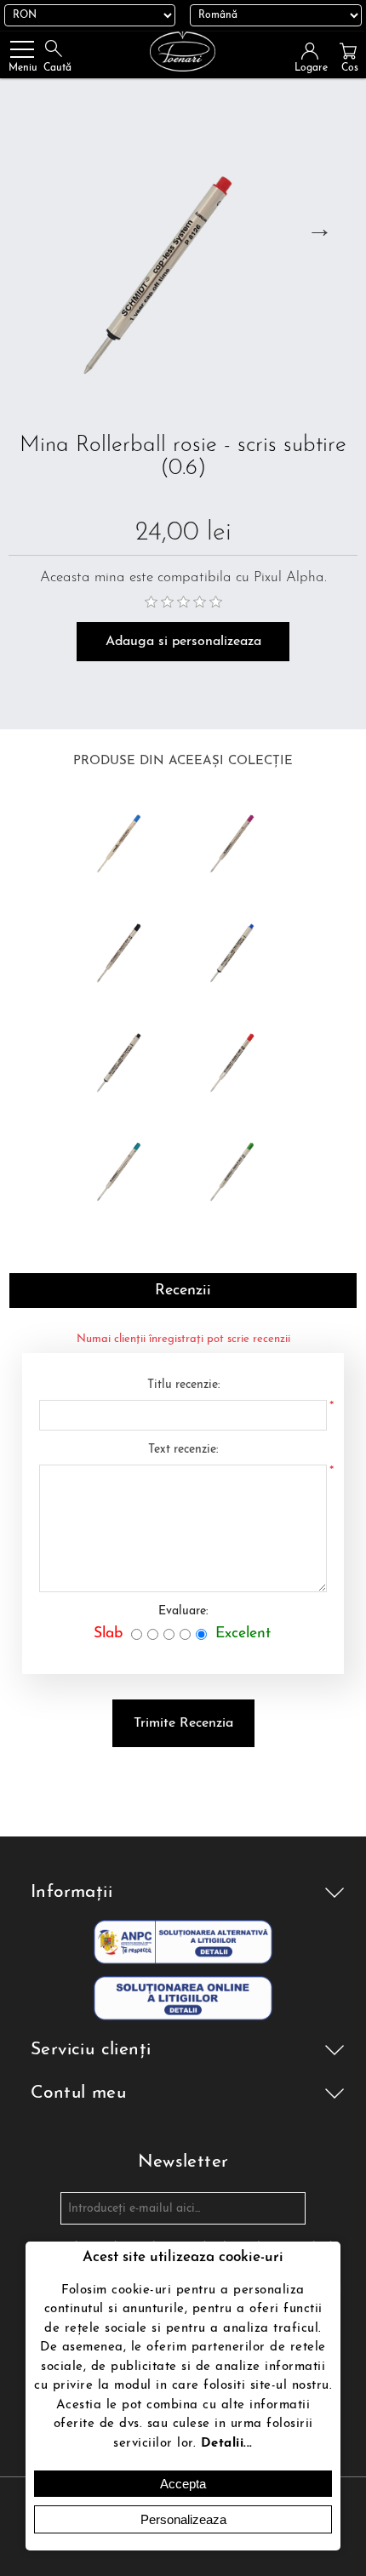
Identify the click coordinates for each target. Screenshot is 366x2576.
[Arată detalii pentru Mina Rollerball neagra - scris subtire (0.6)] (126, 1058)
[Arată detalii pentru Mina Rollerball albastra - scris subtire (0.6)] (240, 948)
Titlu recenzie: (183, 1385)
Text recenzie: (183, 1450)
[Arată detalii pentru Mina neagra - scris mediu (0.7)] (126, 948)
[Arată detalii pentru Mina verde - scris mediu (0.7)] (240, 1167)
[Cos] (348, 51)
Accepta (183, 2484)
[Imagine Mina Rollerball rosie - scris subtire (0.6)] (183, 260)
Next (319, 228)
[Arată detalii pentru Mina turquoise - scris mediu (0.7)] (126, 1167)
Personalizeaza (183, 2519)
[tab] (183, 1291)
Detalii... (227, 2444)
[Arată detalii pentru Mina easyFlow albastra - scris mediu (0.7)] (126, 840)
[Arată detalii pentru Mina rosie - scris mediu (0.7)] (240, 1058)
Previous (27, 228)
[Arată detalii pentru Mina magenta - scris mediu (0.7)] (240, 840)
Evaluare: (183, 1611)
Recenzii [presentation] (183, 1291)
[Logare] (315, 51)
